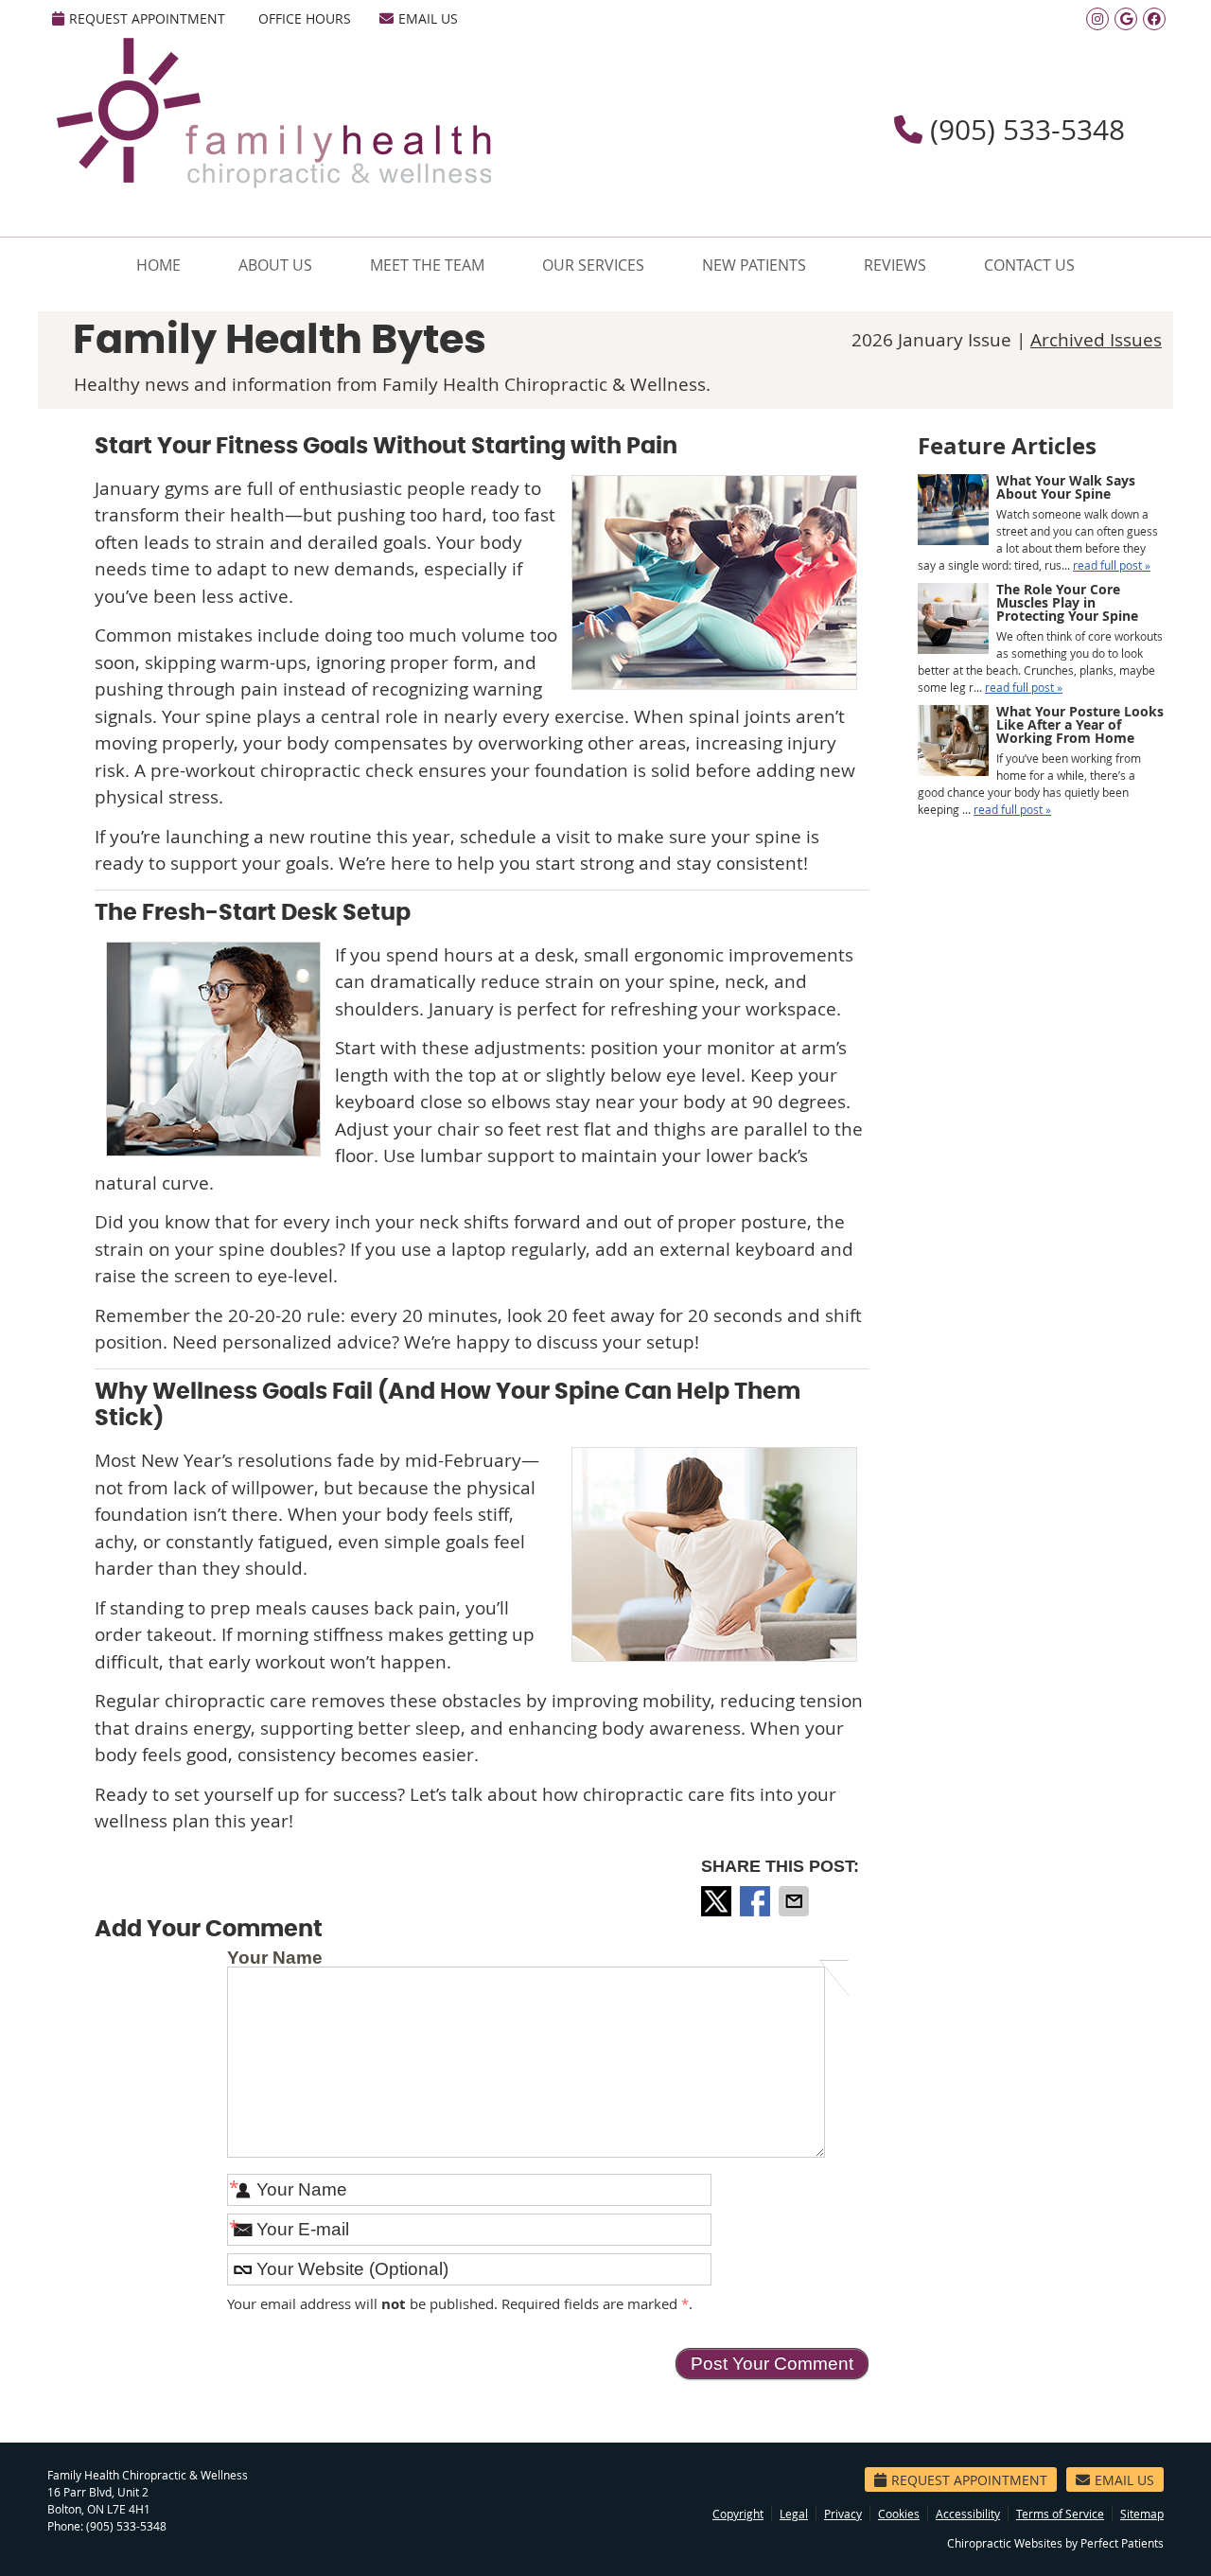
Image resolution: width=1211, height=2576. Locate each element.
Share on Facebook (757, 1901)
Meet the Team (427, 265)
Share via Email (796, 1901)
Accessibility (968, 2514)
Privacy (843, 2514)
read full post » (1112, 565)
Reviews (895, 265)
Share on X (718, 1901)
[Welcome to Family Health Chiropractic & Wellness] (274, 182)
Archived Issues (1096, 340)
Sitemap (1142, 2514)
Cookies (899, 2514)
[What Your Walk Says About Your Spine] (953, 512)
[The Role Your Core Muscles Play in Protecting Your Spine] (953, 620)
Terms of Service (1060, 2514)
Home (158, 265)
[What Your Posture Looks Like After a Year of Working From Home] (953, 742)
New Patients (754, 265)
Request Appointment (147, 18)
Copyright (738, 2514)
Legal (794, 2514)
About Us (275, 265)
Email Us (428, 18)
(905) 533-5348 (126, 2526)
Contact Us (1029, 265)
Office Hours (305, 18)
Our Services (593, 265)
